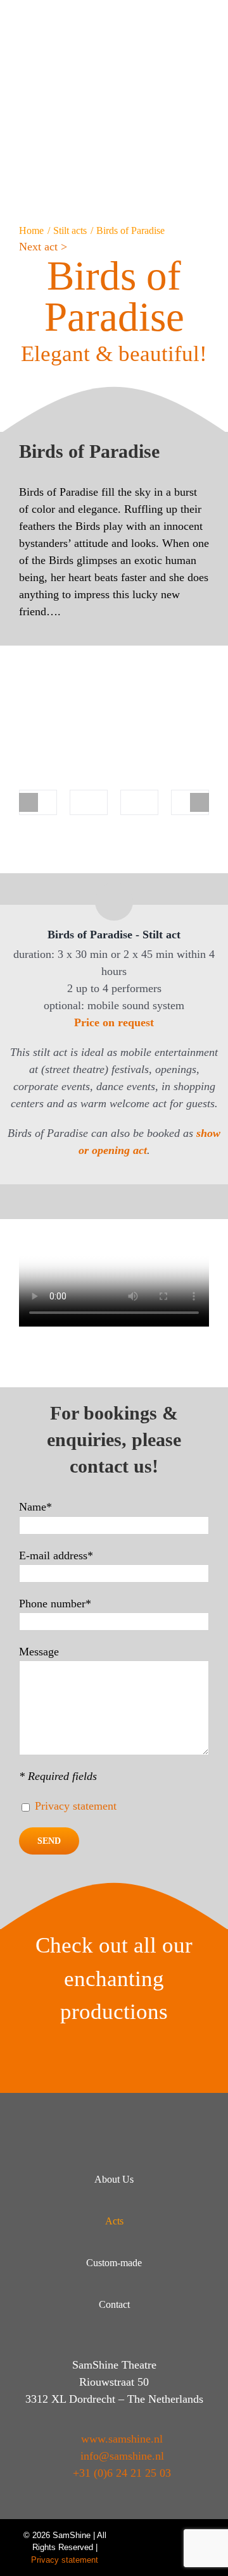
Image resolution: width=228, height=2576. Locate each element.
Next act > (43, 247)
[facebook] (163, 2536)
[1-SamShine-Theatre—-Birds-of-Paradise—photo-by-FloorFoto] (38, 803)
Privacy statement (76, 1806)
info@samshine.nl (122, 2456)
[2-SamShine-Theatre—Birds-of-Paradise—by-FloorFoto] (89, 803)
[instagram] (186, 2536)
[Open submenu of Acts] (185, 2222)
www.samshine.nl (122, 2439)
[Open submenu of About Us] (185, 2180)
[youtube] (141, 2536)
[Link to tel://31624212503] (193, 18)
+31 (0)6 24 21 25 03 (122, 2473)
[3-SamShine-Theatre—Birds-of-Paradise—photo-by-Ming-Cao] (139, 803)
